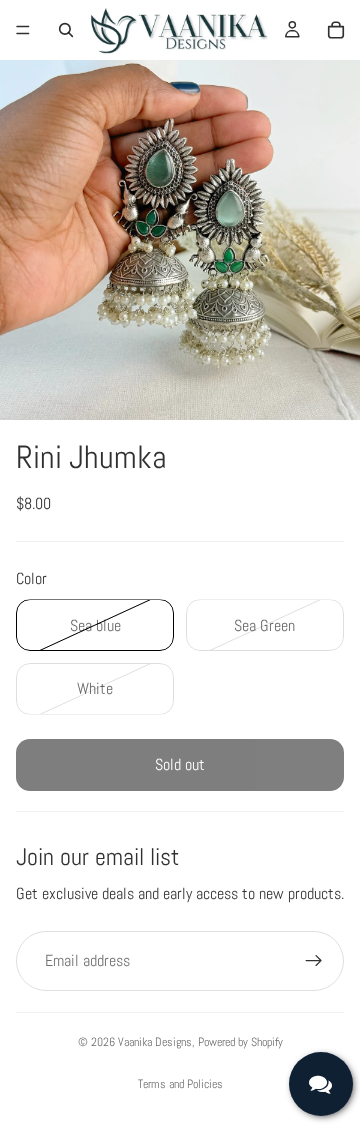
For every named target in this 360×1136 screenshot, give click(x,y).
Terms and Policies (180, 1084)
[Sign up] (314, 961)
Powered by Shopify (240, 1042)
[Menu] (23, 30)
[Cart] (336, 30)
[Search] (66, 30)
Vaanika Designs (155, 1042)
